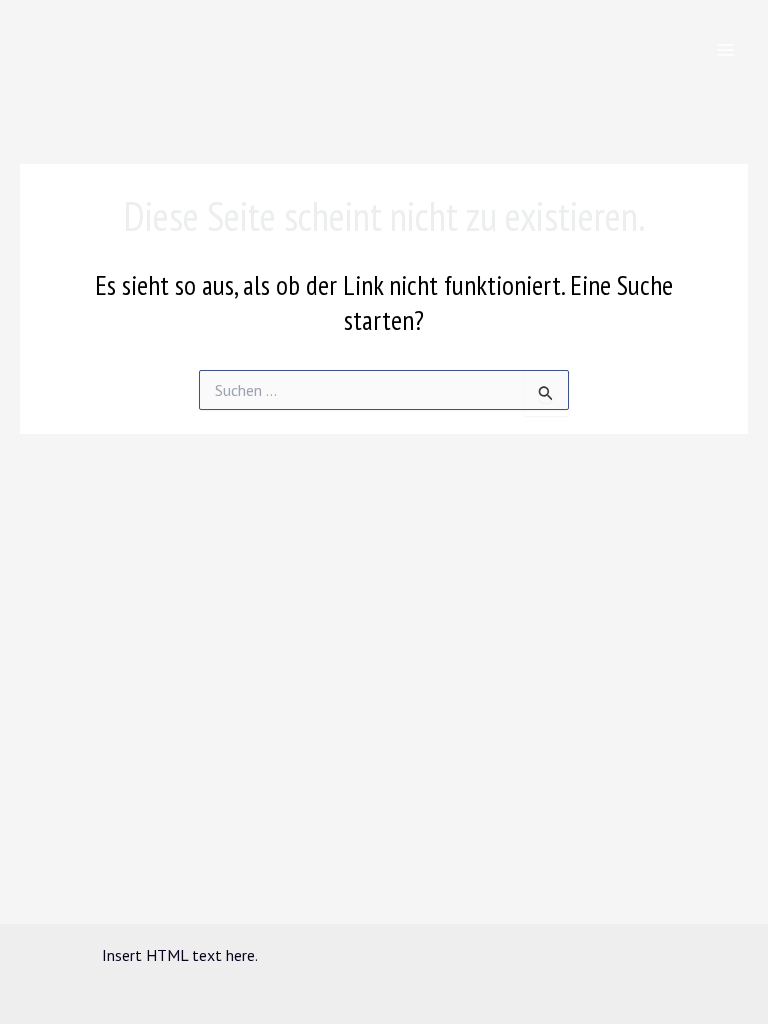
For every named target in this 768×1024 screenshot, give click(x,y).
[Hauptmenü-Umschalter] (726, 50)
